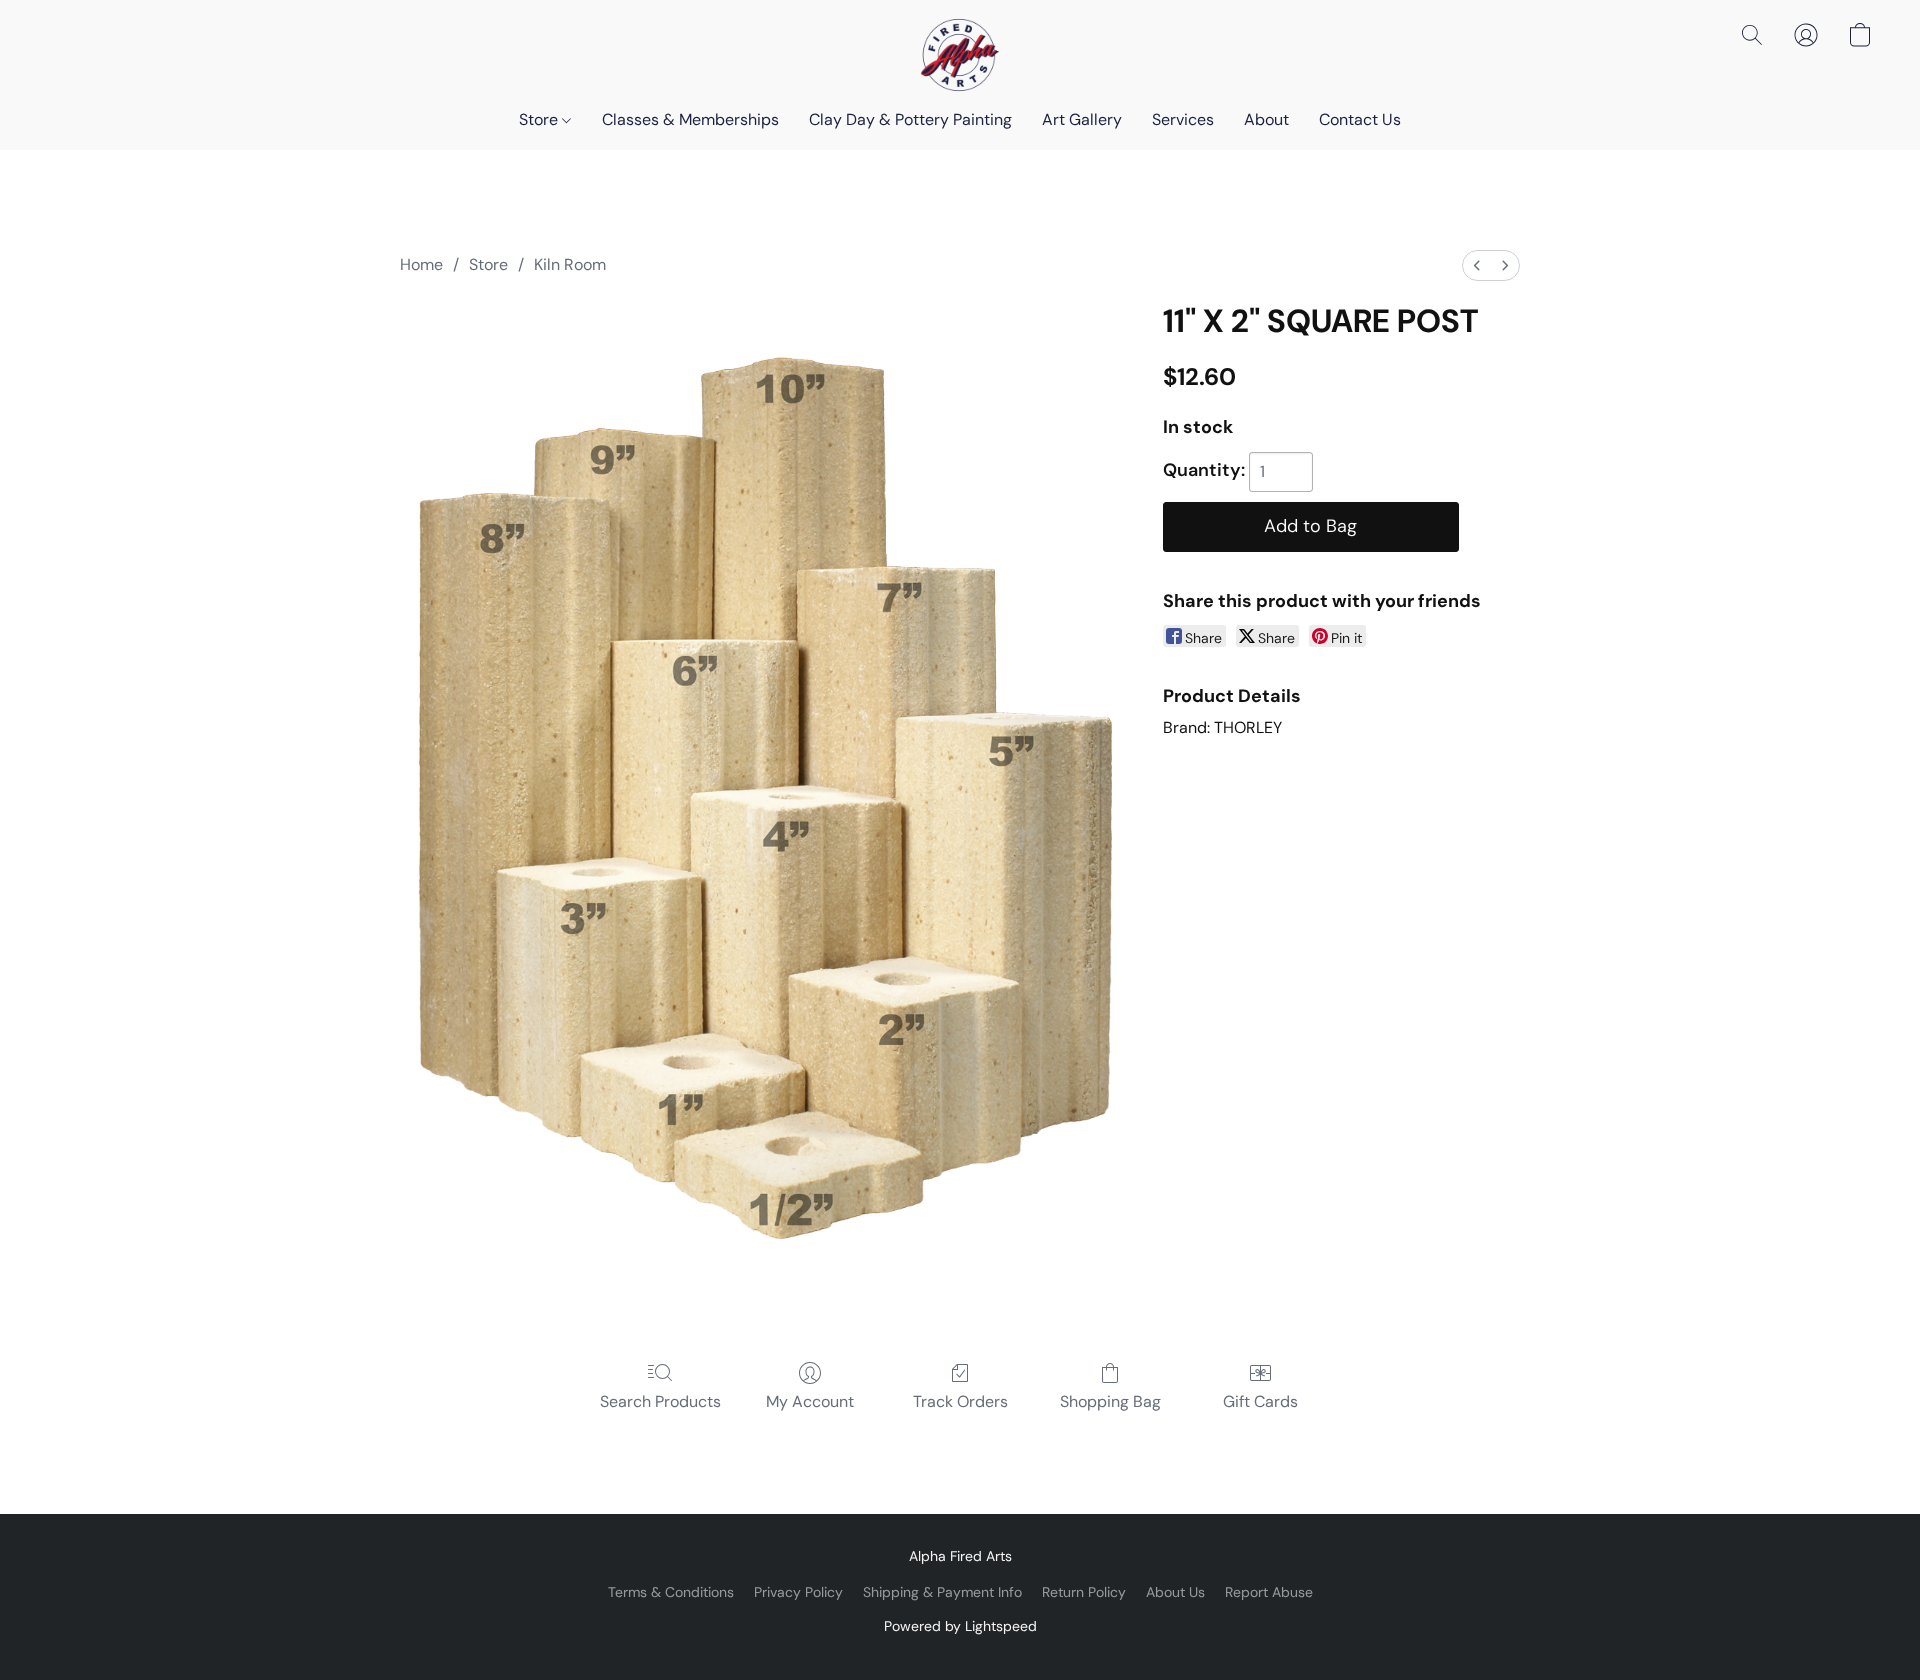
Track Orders (960, 1401)
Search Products (660, 1401)
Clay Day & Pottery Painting (910, 119)
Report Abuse (1269, 1592)
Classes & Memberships (690, 119)
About (1266, 119)
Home (421, 264)
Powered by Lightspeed (960, 1626)
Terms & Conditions (671, 1592)
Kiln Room (570, 264)
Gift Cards (1260, 1401)
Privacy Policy (798, 1592)
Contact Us (1360, 119)
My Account (810, 1401)
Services (1183, 119)
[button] (960, 55)
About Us (1175, 1592)
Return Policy (1084, 1592)
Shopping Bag (1110, 1401)
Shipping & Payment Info (942, 1592)
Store (540, 119)
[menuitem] (1477, 265)
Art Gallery (1082, 119)
